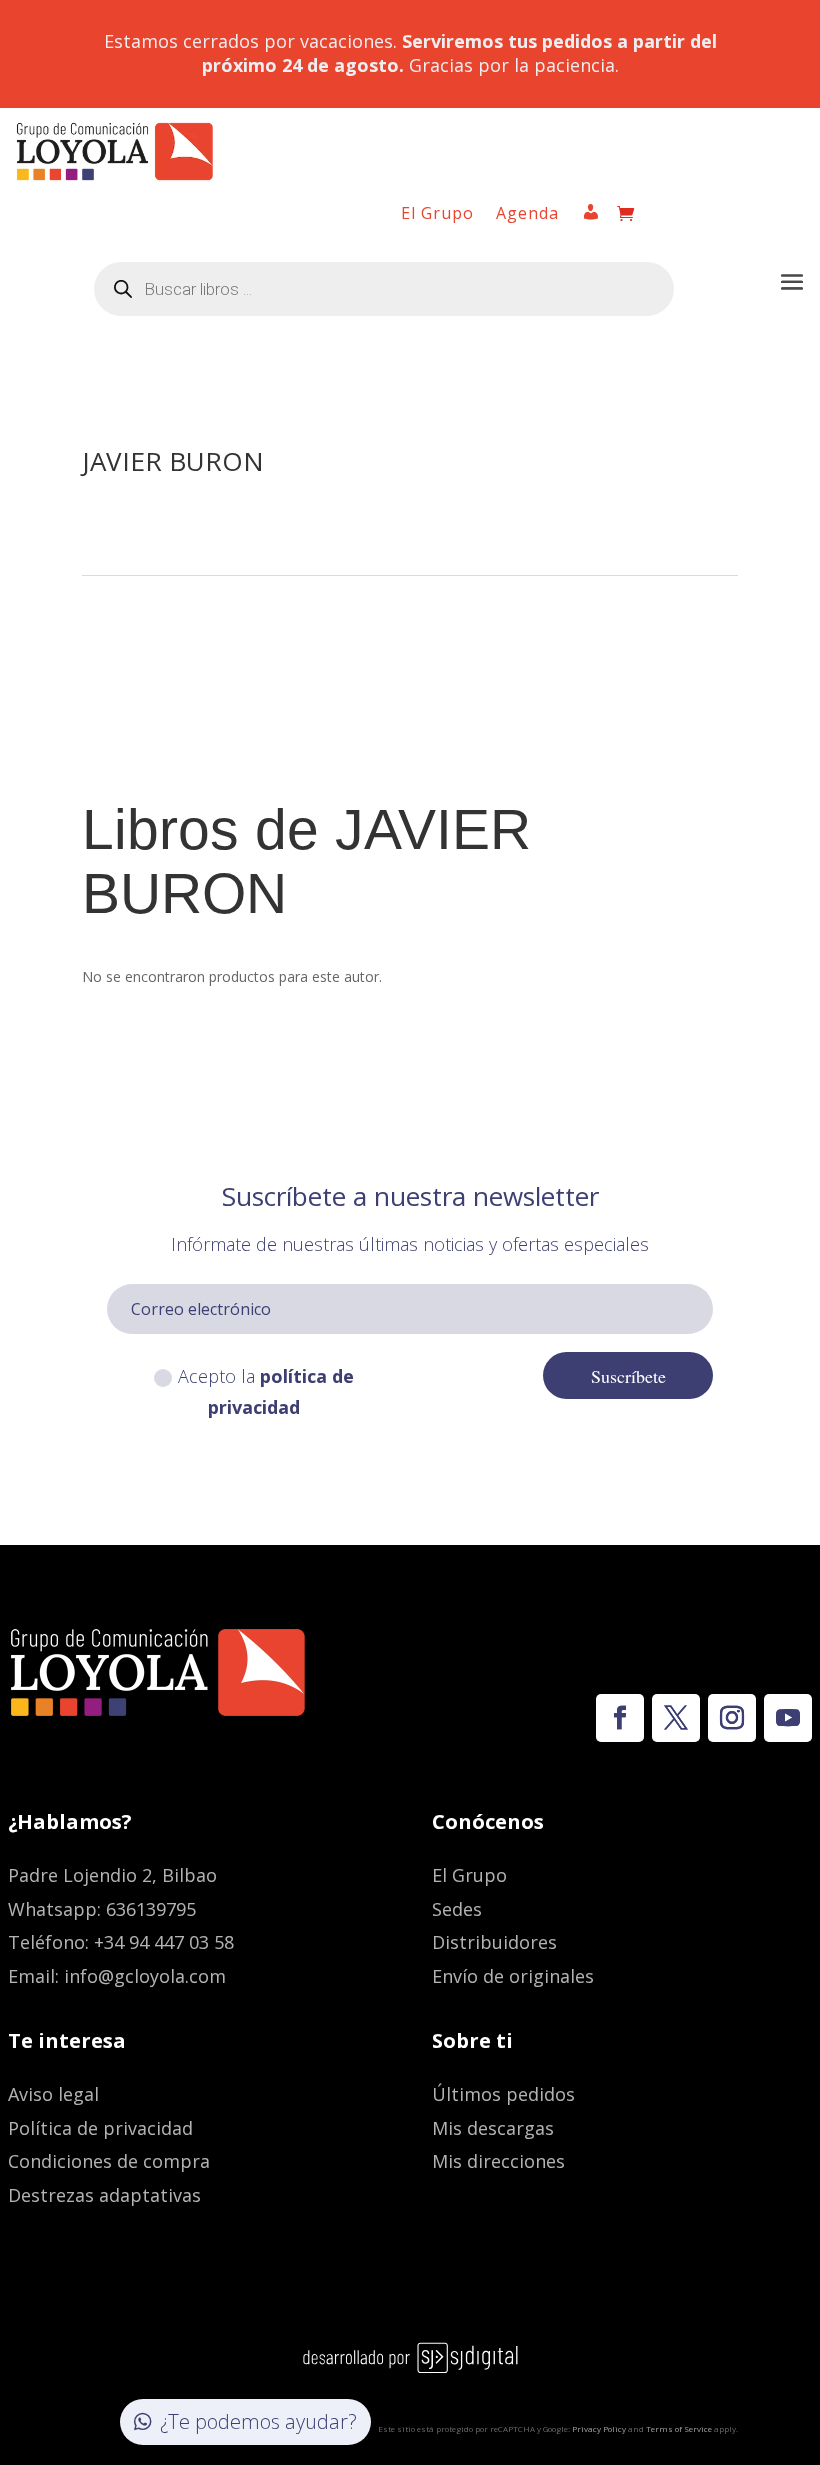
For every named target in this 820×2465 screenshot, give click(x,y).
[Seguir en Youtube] (788, 1718)
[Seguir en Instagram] (732, 1718)
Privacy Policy (599, 2428)
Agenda (527, 215)
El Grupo (437, 215)
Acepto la (266, 1391)
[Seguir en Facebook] (620, 1718)
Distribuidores (494, 1942)
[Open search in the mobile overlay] (384, 289)
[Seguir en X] (676, 1718)
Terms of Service (679, 2428)
